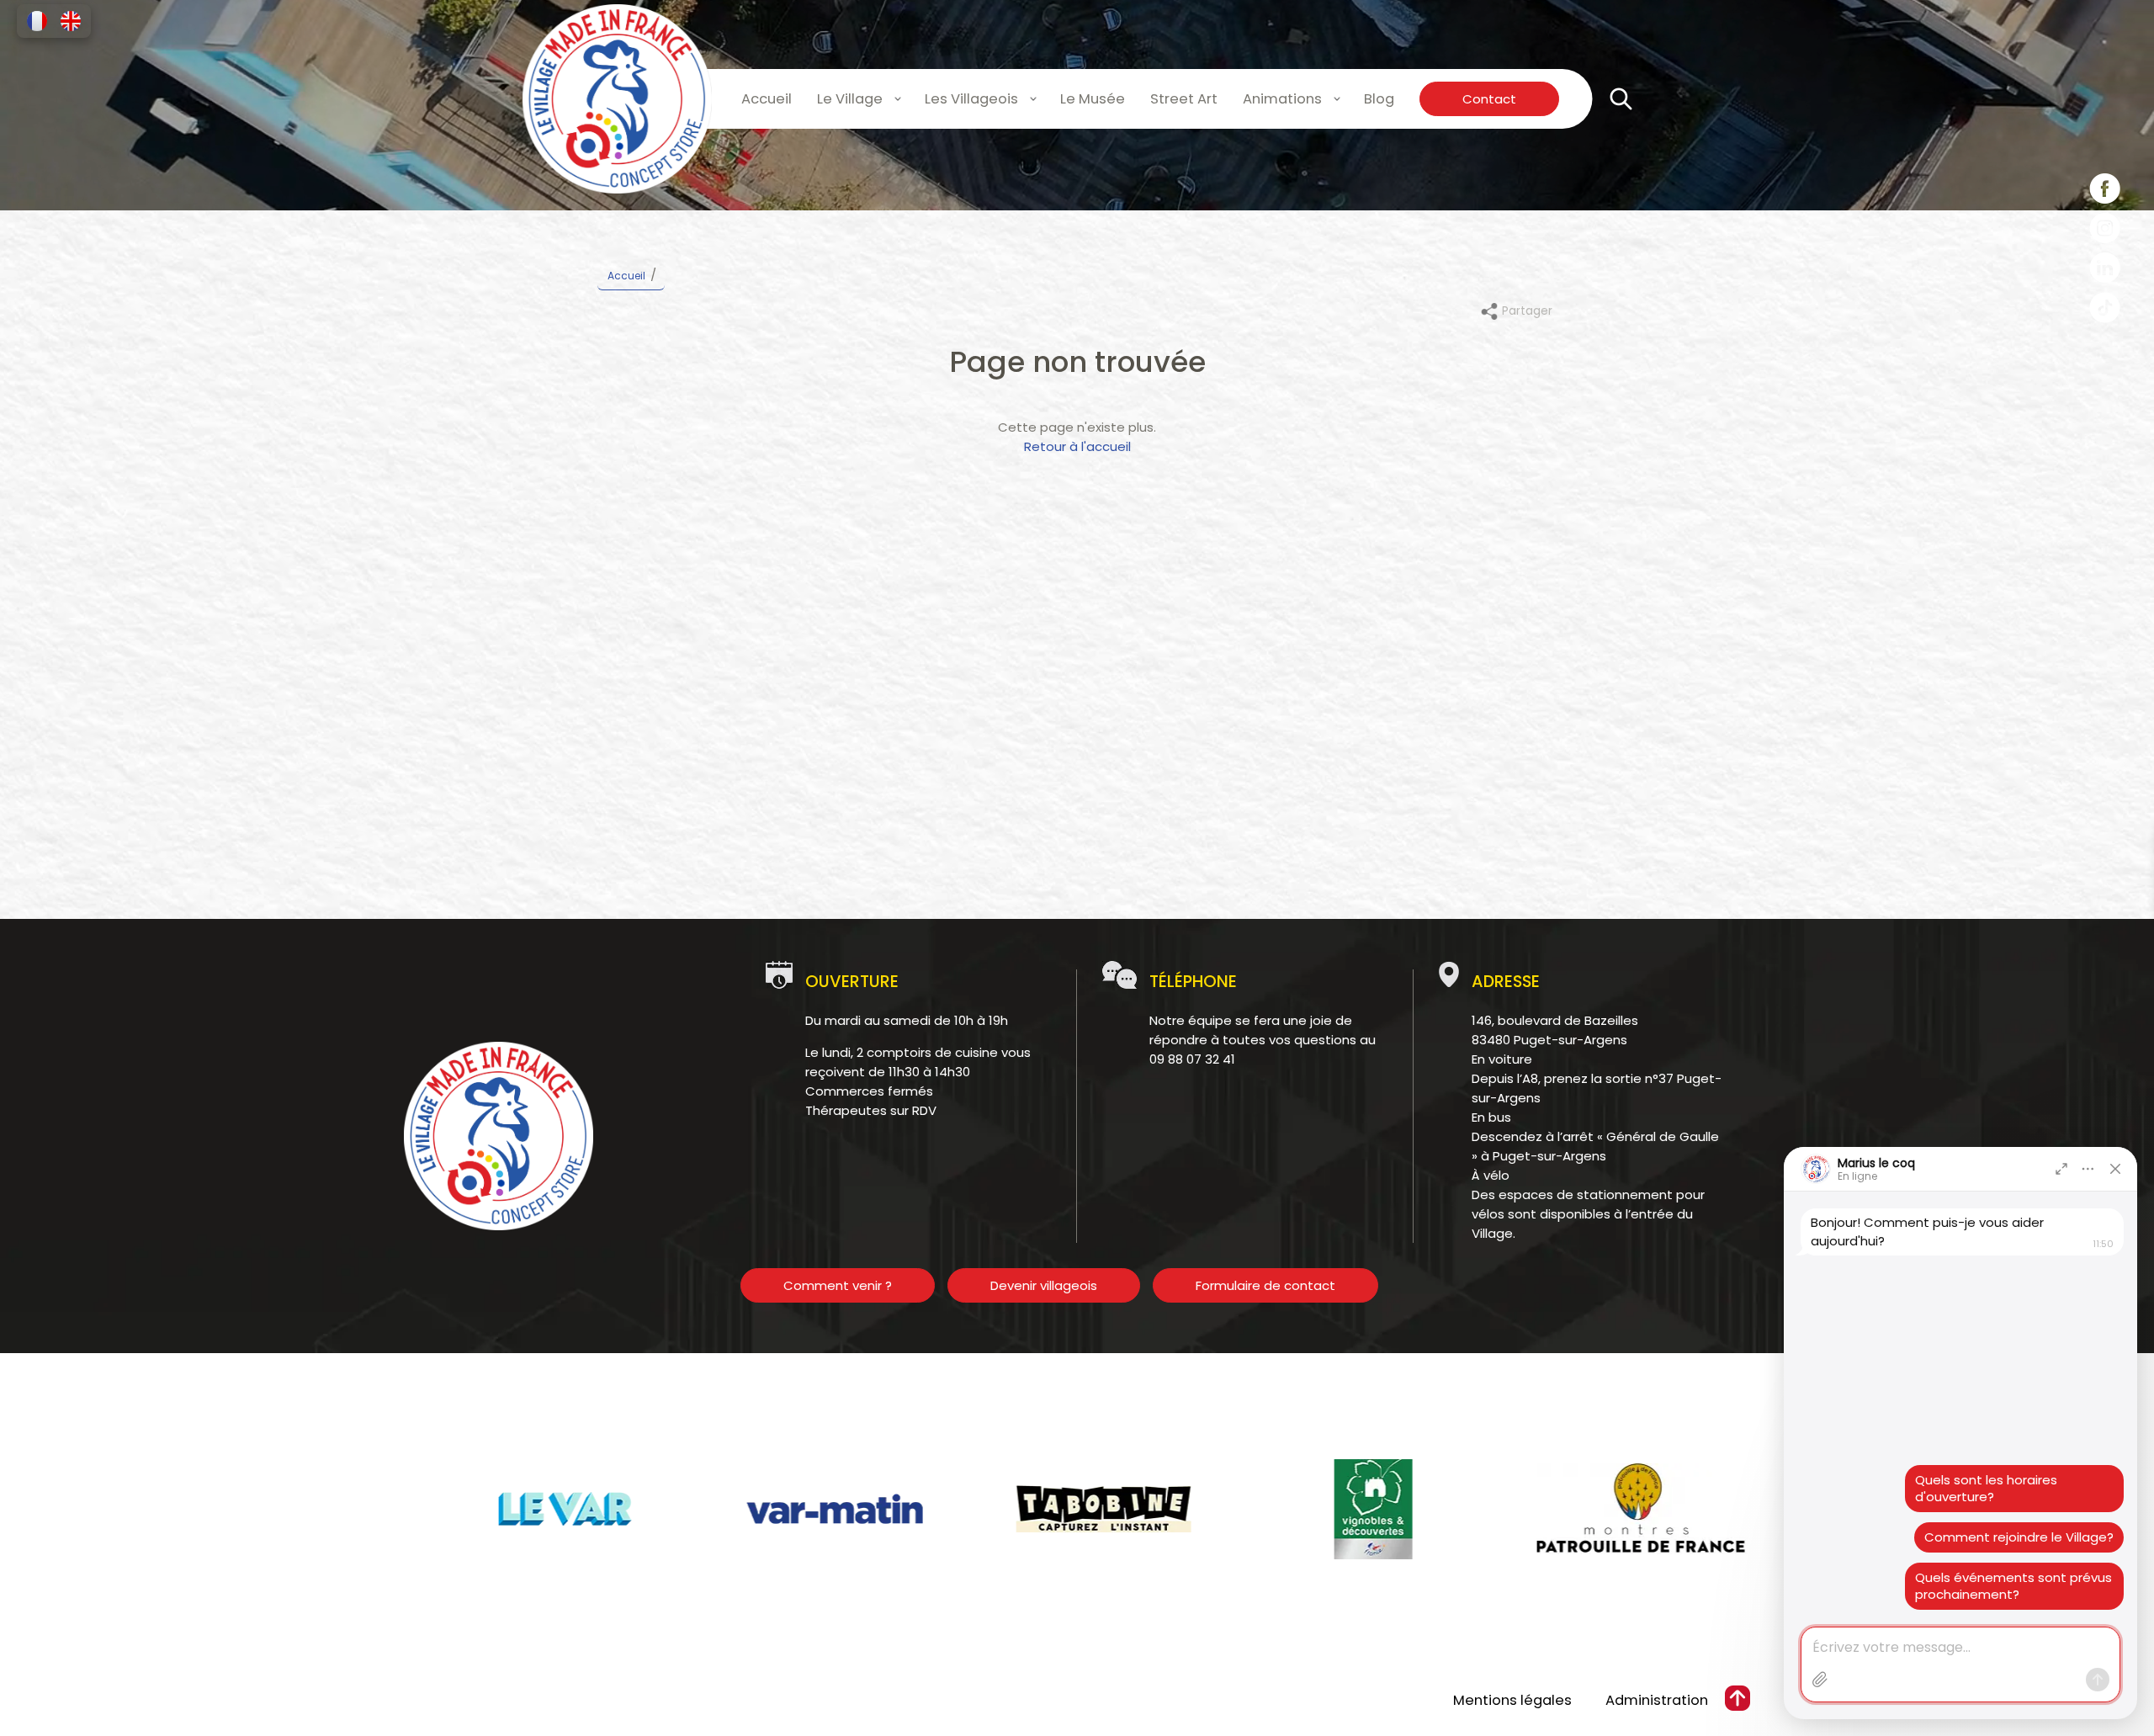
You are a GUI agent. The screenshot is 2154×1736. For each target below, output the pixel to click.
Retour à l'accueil (1077, 446)
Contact (1489, 99)
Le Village (850, 99)
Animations (1282, 99)
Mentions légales (1512, 1700)
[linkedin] (2105, 270)
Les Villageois (971, 99)
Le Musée (1093, 99)
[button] (37, 21)
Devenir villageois (1044, 1285)
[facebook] (2105, 191)
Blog (1379, 99)
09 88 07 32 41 (1192, 1059)
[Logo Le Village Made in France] (617, 99)
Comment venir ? (838, 1285)
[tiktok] (2105, 310)
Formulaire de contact (1265, 1285)
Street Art (1184, 99)
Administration (1657, 1700)
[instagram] (2105, 231)
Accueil (767, 99)
